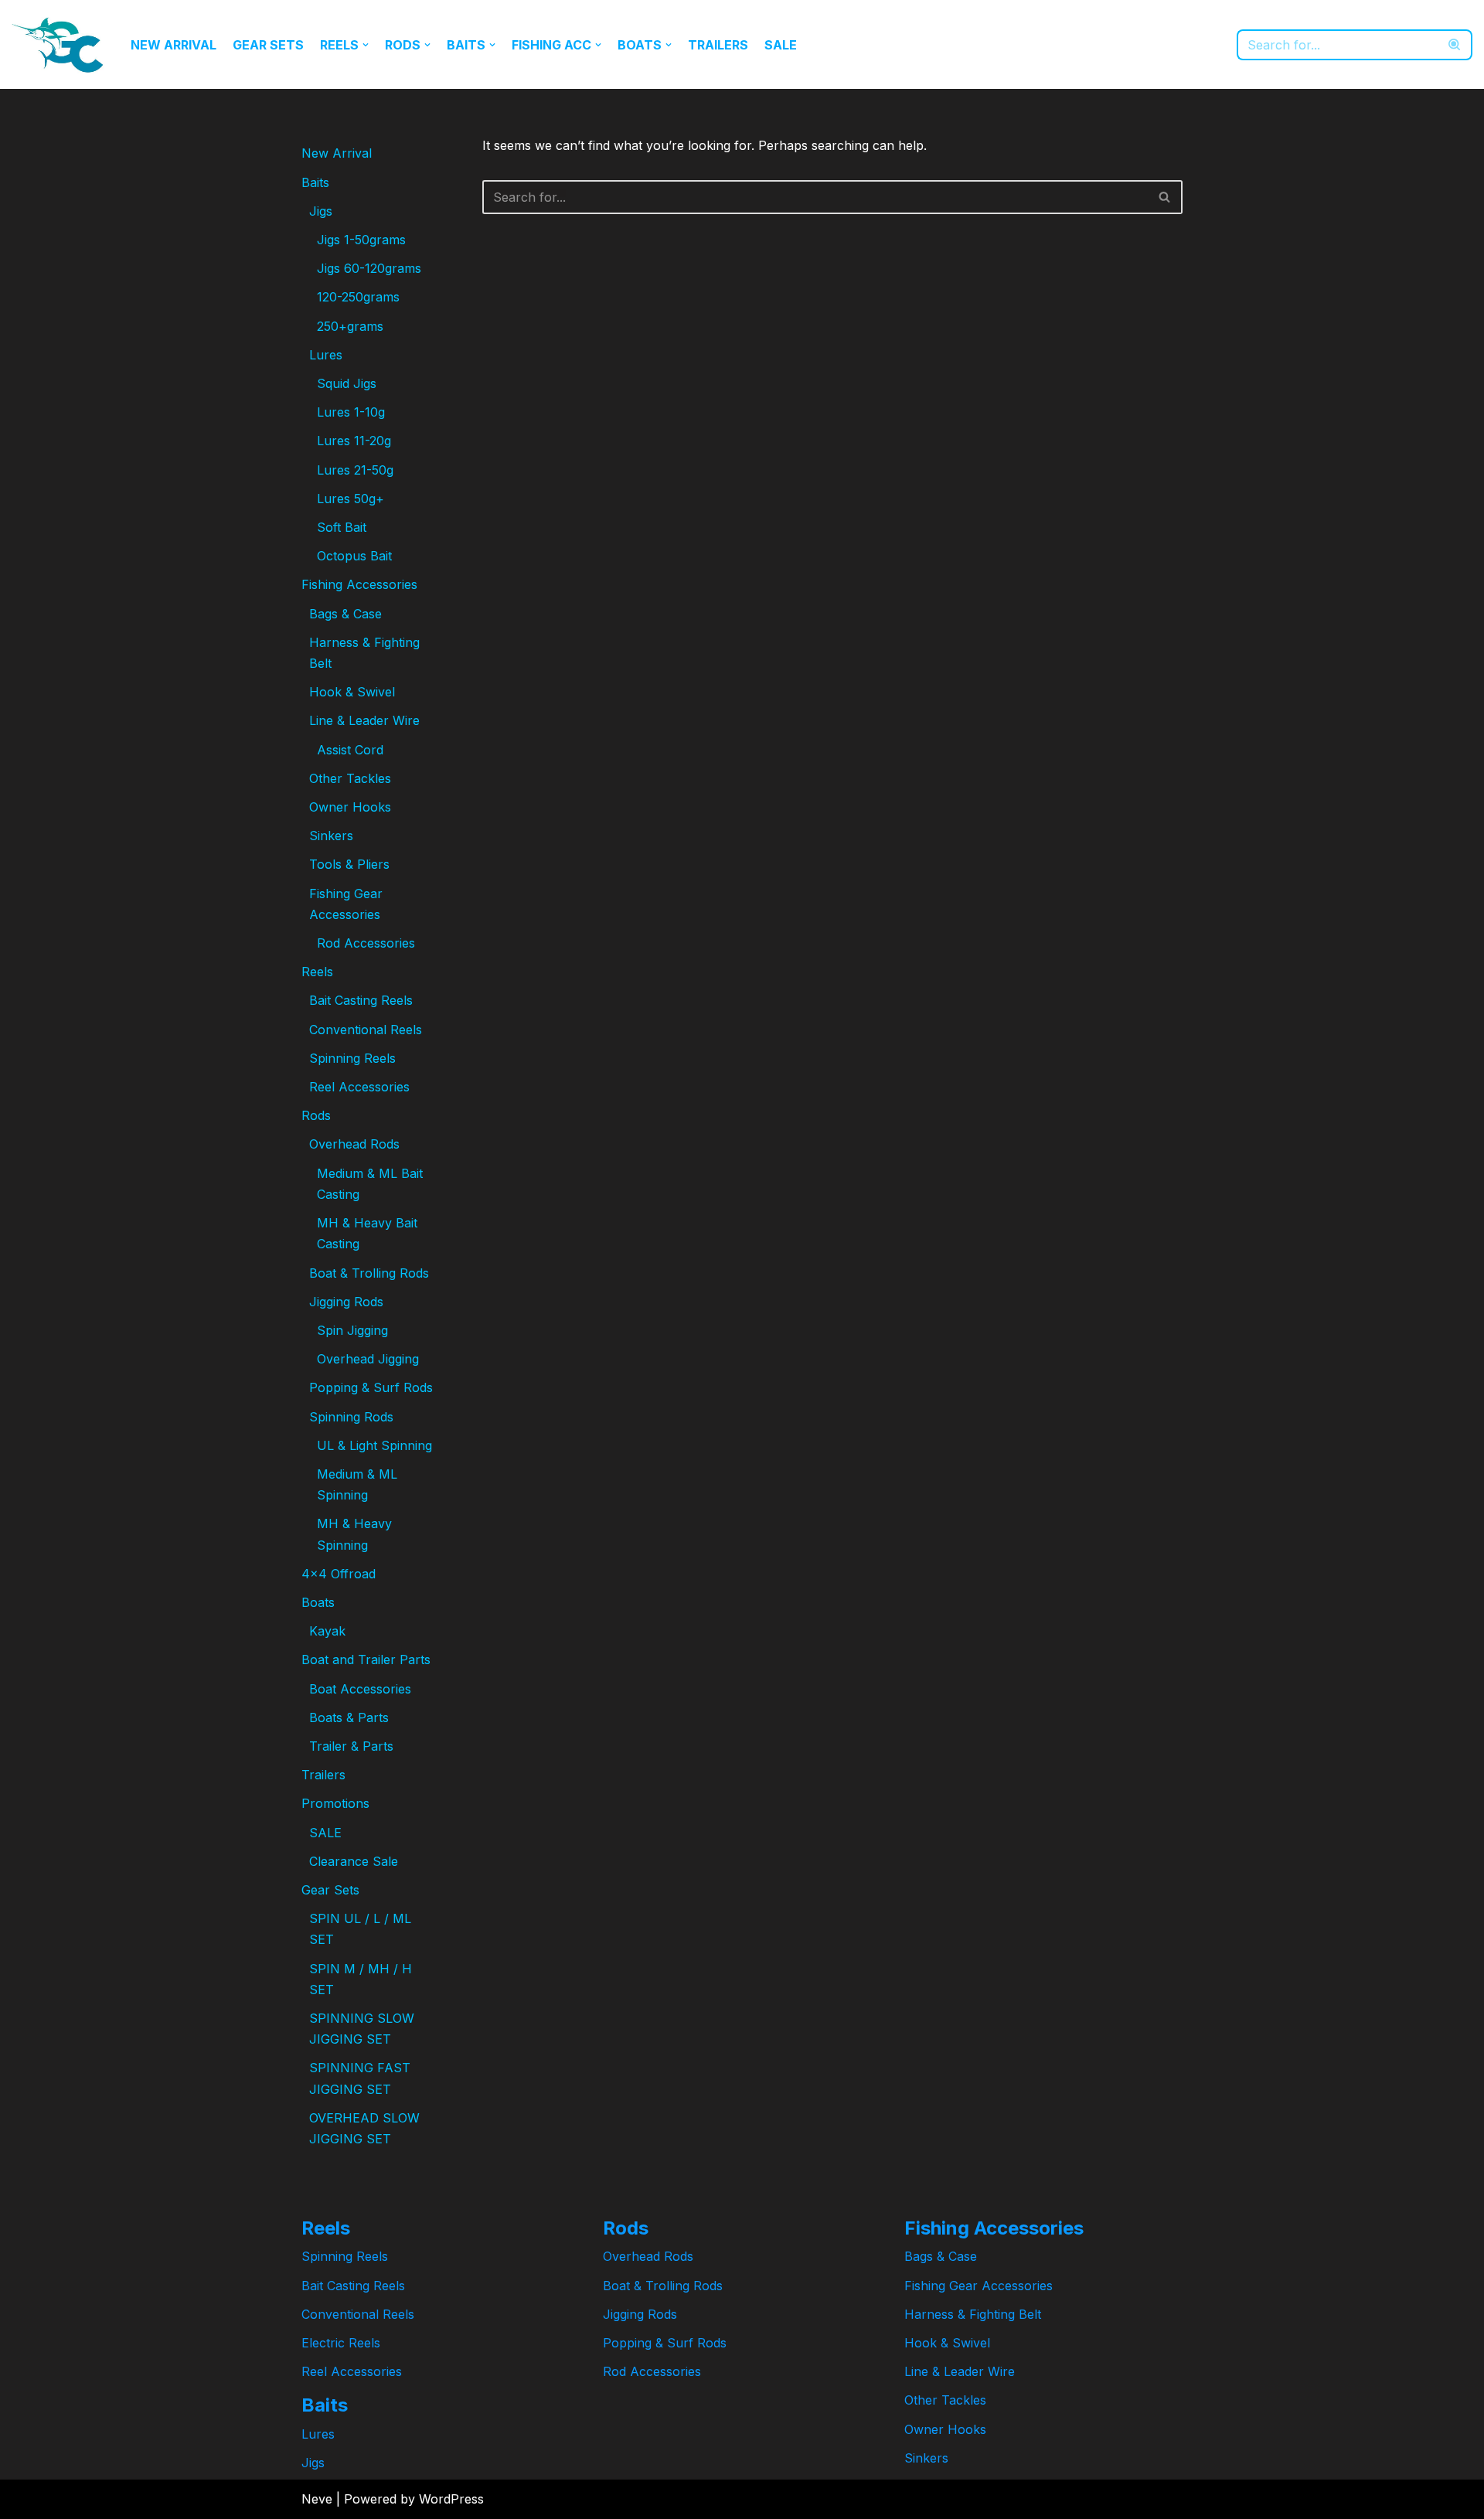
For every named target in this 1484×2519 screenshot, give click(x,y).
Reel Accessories (359, 1087)
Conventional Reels (366, 1030)
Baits (315, 182)
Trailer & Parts (351, 1746)
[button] (366, 45)
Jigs (321, 211)
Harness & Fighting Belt (973, 2314)
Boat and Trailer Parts (366, 1659)
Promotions (335, 1803)
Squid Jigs (347, 383)
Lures (326, 355)
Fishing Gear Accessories (979, 2286)
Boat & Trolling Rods (369, 1273)
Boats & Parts (349, 1717)
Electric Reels (341, 2343)
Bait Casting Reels (361, 1000)
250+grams (350, 326)
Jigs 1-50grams (361, 240)
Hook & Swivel (352, 692)
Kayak (327, 1631)
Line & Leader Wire (364, 720)
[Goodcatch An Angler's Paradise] (58, 44)
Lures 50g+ (351, 499)
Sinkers (331, 836)
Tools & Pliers (349, 864)
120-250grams (358, 297)
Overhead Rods (354, 1144)
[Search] (1455, 45)
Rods (316, 1115)
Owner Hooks (350, 807)
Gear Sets (268, 45)
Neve (317, 2499)
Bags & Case (345, 614)
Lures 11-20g (354, 441)
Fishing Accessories (359, 584)
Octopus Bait (354, 556)
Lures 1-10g (351, 412)
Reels (317, 972)
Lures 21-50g (355, 470)
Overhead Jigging (368, 1359)
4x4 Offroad (339, 1574)
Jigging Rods (346, 1302)
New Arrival (174, 45)
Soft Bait (342, 527)
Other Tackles (350, 778)
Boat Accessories (360, 1689)
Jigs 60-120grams (369, 268)
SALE (781, 45)
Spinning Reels (352, 1058)
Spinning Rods (351, 1417)
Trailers (718, 45)
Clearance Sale (354, 1861)
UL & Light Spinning (374, 1445)
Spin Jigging (352, 1330)
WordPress (451, 2499)
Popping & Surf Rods (371, 1387)
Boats (318, 1602)
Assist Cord (350, 750)
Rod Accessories (366, 943)
